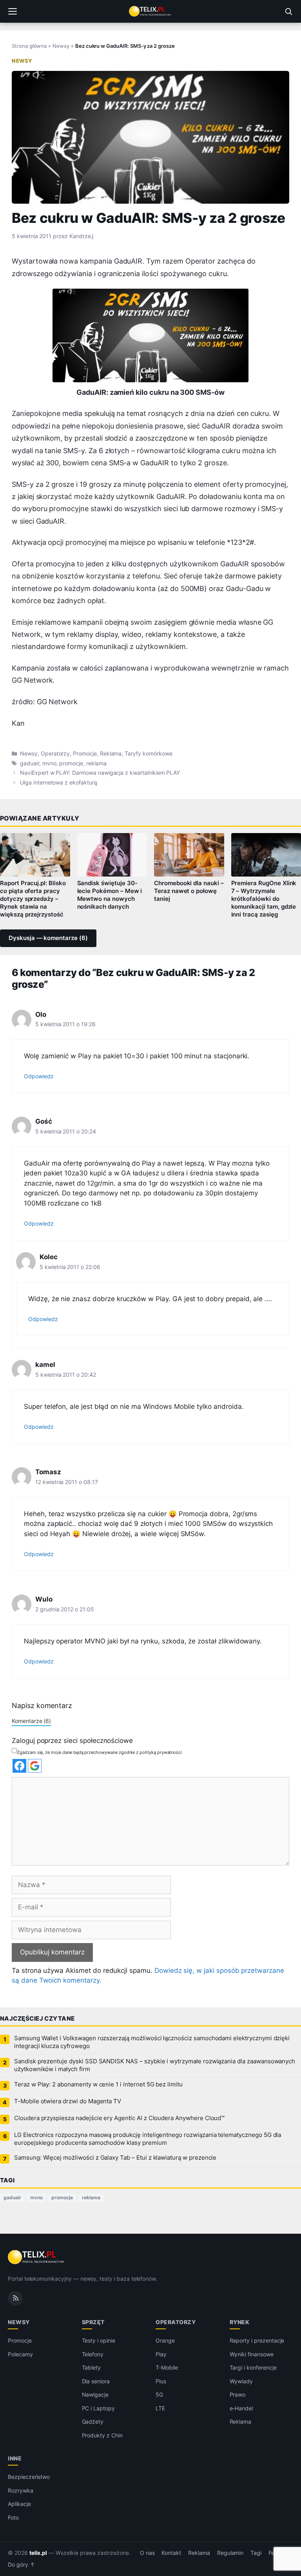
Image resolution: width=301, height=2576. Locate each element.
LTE (160, 2408)
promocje (71, 763)
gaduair (30, 763)
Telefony (93, 2354)
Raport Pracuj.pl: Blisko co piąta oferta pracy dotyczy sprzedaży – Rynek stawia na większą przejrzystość (33, 899)
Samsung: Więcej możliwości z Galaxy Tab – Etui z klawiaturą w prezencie (115, 2158)
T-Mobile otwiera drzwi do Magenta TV (68, 2101)
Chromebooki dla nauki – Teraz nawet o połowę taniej (189, 891)
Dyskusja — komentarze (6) (48, 938)
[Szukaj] (288, 11)
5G (159, 2394)
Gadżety (93, 2421)
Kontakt (171, 2553)
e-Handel (241, 2408)
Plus (161, 2381)
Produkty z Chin (102, 2435)
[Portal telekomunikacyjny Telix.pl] (150, 11)
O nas (147, 2553)
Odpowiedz (39, 1076)
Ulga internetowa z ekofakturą (59, 783)
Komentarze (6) (31, 1721)
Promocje (85, 754)
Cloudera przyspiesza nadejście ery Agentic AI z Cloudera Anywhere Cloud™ (119, 2118)
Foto (13, 2517)
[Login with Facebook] (19, 1766)
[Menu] (13, 11)
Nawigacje (95, 2394)
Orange (165, 2340)
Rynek (240, 2322)
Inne (15, 2458)
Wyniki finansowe (252, 2354)
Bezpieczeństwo (29, 2477)
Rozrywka (21, 2490)
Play (161, 2354)
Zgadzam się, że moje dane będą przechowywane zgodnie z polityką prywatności (99, 1752)
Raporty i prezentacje (257, 2340)
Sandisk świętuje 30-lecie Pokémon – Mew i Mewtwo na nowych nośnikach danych (110, 895)
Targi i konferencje (253, 2367)
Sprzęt (93, 2322)
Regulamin (230, 2553)
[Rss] (15, 2298)
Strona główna (29, 46)
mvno (49, 763)
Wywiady (241, 2381)
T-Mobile (167, 2367)
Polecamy (20, 2354)
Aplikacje (19, 2504)
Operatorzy (55, 754)
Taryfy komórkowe (148, 754)
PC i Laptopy (98, 2408)
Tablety (92, 2367)
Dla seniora (96, 2381)
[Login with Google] (35, 1766)
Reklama (111, 754)
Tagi (256, 2553)
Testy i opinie (99, 2340)
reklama (96, 763)
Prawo (238, 2394)
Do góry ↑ (21, 2565)
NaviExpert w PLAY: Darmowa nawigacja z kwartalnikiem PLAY (100, 773)
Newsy (61, 46)
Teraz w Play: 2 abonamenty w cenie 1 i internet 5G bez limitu (98, 2084)
